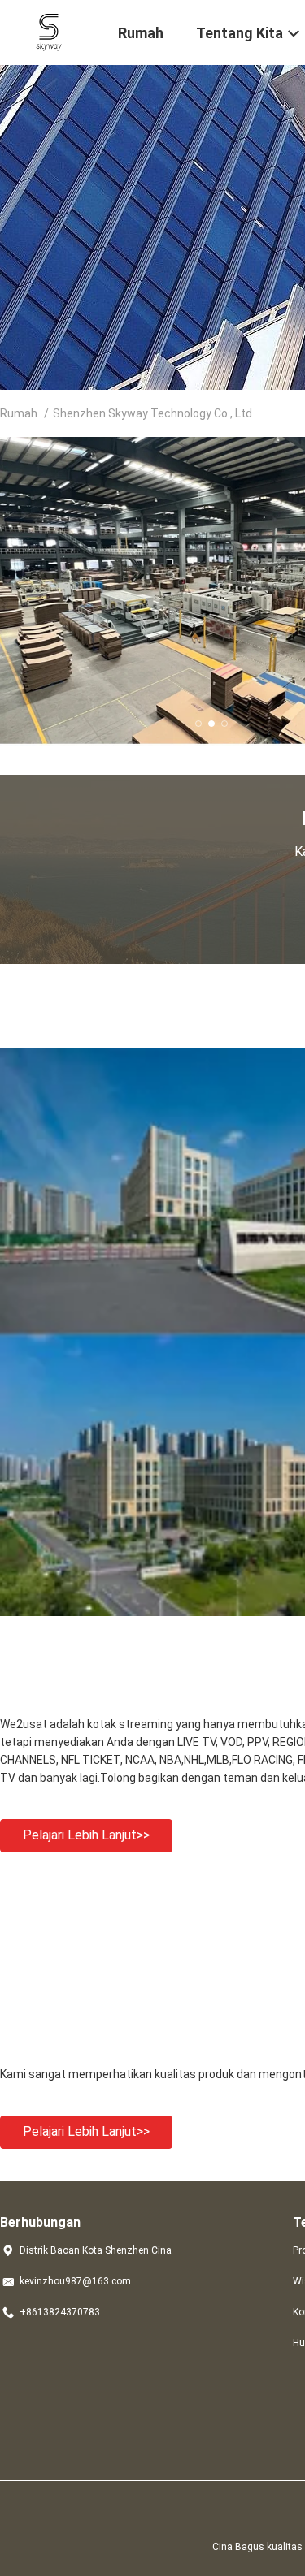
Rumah (19, 413)
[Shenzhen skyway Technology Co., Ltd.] (49, 31)
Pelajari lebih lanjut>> (86, 1835)
